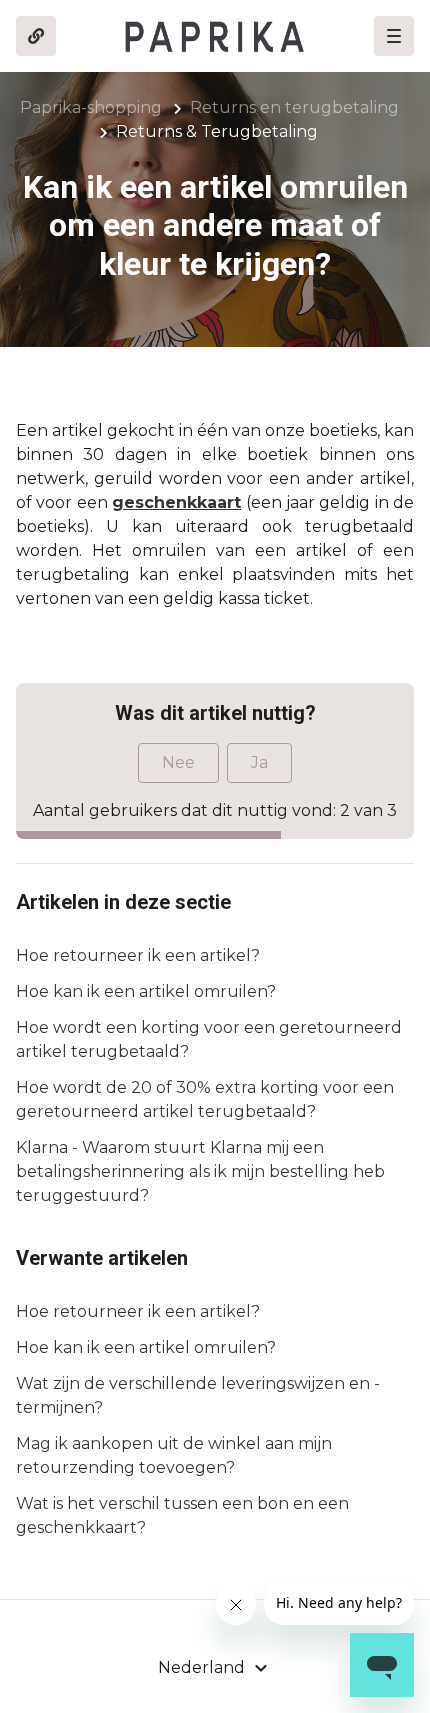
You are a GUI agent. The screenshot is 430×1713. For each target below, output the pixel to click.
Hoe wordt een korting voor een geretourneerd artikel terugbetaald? (209, 1039)
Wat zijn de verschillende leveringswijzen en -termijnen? (198, 1395)
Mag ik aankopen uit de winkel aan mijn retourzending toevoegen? (174, 1455)
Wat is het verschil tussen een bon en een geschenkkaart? (182, 1515)
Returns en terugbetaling (294, 107)
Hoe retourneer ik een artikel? (138, 955)
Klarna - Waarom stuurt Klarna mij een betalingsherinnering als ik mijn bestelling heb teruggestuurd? (200, 1171)
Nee (178, 762)
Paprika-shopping (91, 107)
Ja (259, 762)
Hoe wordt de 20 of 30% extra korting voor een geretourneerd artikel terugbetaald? (205, 1099)
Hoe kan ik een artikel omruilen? (146, 991)
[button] (394, 36)
